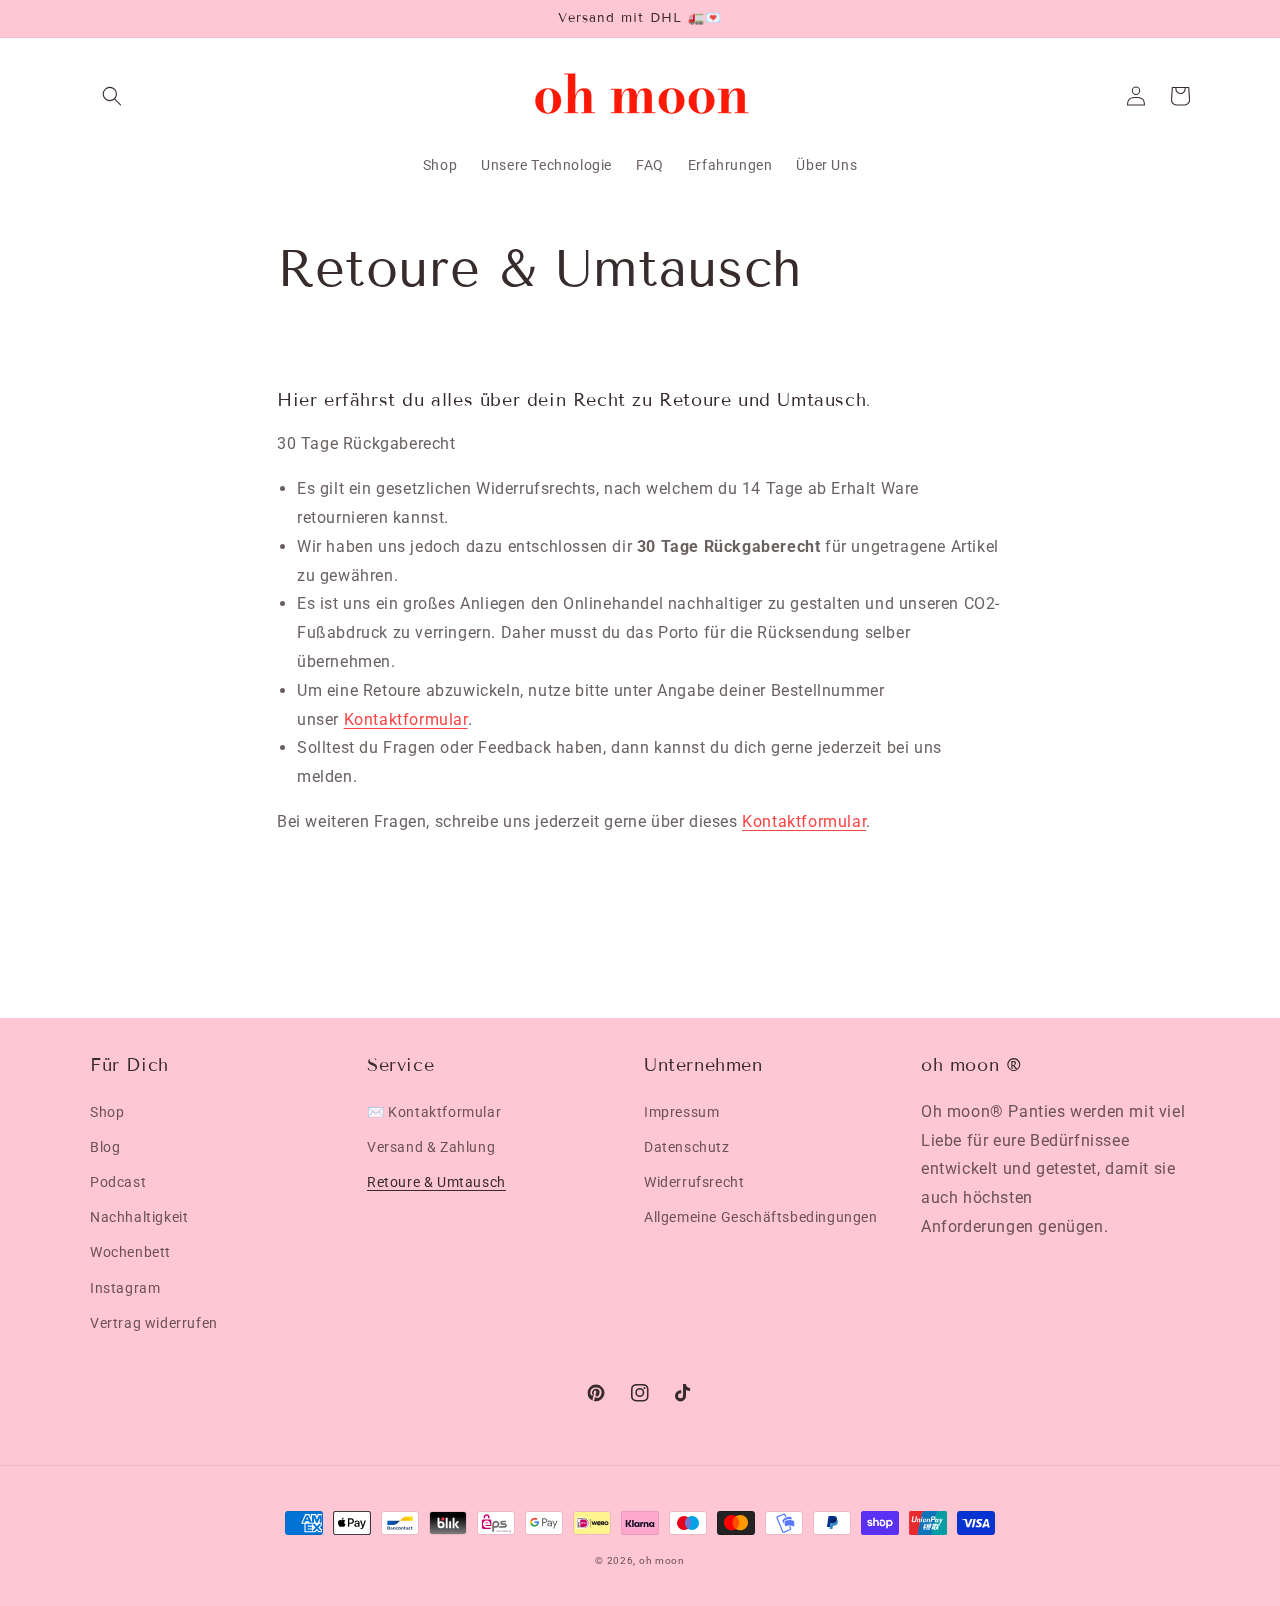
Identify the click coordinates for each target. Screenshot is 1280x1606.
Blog (105, 1147)
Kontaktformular (406, 719)
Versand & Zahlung (431, 1147)
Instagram (125, 1288)
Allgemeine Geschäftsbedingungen (761, 1217)
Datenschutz (687, 1147)
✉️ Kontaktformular (434, 1112)
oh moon (662, 1560)
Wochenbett (130, 1252)
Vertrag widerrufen (154, 1323)
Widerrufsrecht (694, 1182)
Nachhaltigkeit (139, 1217)
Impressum (681, 1112)
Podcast (118, 1182)
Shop (107, 1112)
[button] (112, 96)
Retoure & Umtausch (436, 1182)
